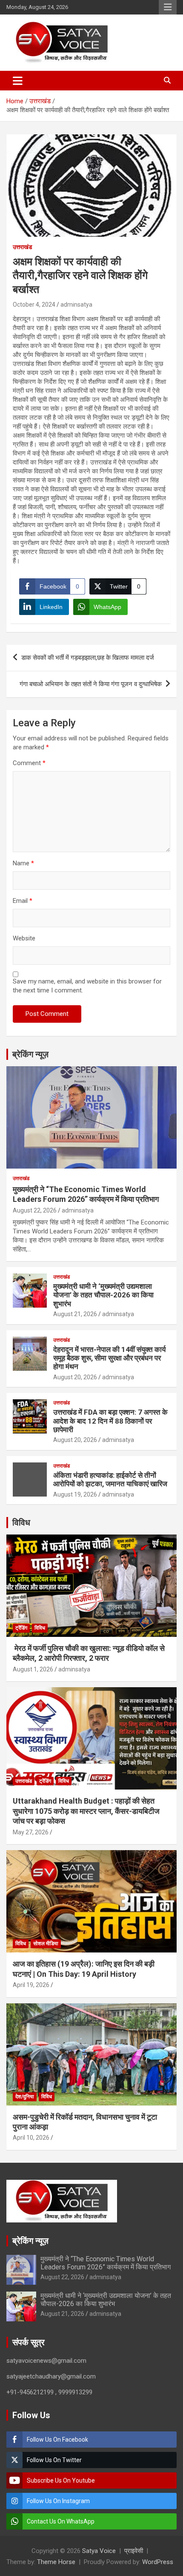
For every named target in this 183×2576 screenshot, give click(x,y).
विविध (21, 1523)
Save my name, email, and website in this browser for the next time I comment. (87, 986)
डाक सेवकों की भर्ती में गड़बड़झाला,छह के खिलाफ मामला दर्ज (88, 658)
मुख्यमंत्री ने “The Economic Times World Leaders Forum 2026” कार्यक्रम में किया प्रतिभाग (106, 2263)
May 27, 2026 (31, 1832)
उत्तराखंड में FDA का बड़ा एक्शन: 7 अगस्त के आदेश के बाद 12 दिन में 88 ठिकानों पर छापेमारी (110, 1421)
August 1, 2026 (33, 1669)
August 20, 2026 (75, 1377)
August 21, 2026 (75, 1314)
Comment (29, 763)
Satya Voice (99, 2551)
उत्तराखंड (23, 247)
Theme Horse (56, 2562)
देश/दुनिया (25, 2097)
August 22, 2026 (35, 1210)
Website (24, 938)
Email (23, 901)
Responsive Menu (168, 7)
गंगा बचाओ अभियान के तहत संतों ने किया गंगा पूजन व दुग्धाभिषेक (91, 684)
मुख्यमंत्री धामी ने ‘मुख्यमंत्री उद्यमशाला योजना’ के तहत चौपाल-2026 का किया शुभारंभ (103, 1295)
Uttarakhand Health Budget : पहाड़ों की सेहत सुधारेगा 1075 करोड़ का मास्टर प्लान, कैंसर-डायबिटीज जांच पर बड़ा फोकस (86, 1811)
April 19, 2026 (31, 1985)
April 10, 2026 (31, 2138)
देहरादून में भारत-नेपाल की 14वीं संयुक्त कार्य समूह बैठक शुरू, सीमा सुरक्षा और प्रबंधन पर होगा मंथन (109, 1358)
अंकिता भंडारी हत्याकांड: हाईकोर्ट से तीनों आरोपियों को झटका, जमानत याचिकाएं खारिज (110, 1479)
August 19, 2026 (75, 1494)
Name (23, 863)
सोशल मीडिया (46, 1944)
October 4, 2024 (34, 305)
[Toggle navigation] (18, 81)
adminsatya (76, 305)
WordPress (158, 2562)
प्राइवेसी (134, 2551)
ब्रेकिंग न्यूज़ (30, 1054)
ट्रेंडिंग (21, 1628)
